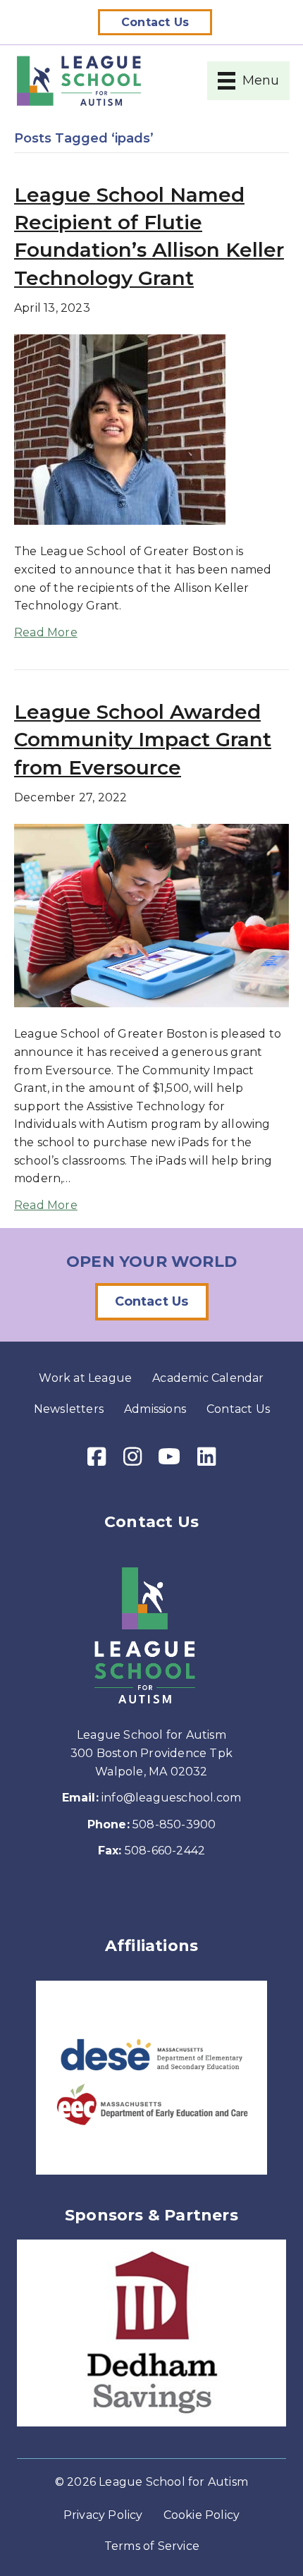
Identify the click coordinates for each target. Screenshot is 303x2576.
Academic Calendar (208, 1378)
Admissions (155, 1409)
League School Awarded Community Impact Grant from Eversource (143, 739)
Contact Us (238, 1409)
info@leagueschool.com (171, 1798)
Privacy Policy (103, 2515)
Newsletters (69, 1409)
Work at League (85, 1378)
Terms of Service (152, 2546)
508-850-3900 (174, 1824)
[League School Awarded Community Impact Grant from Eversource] (151, 915)
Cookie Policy (202, 2515)
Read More (46, 632)
